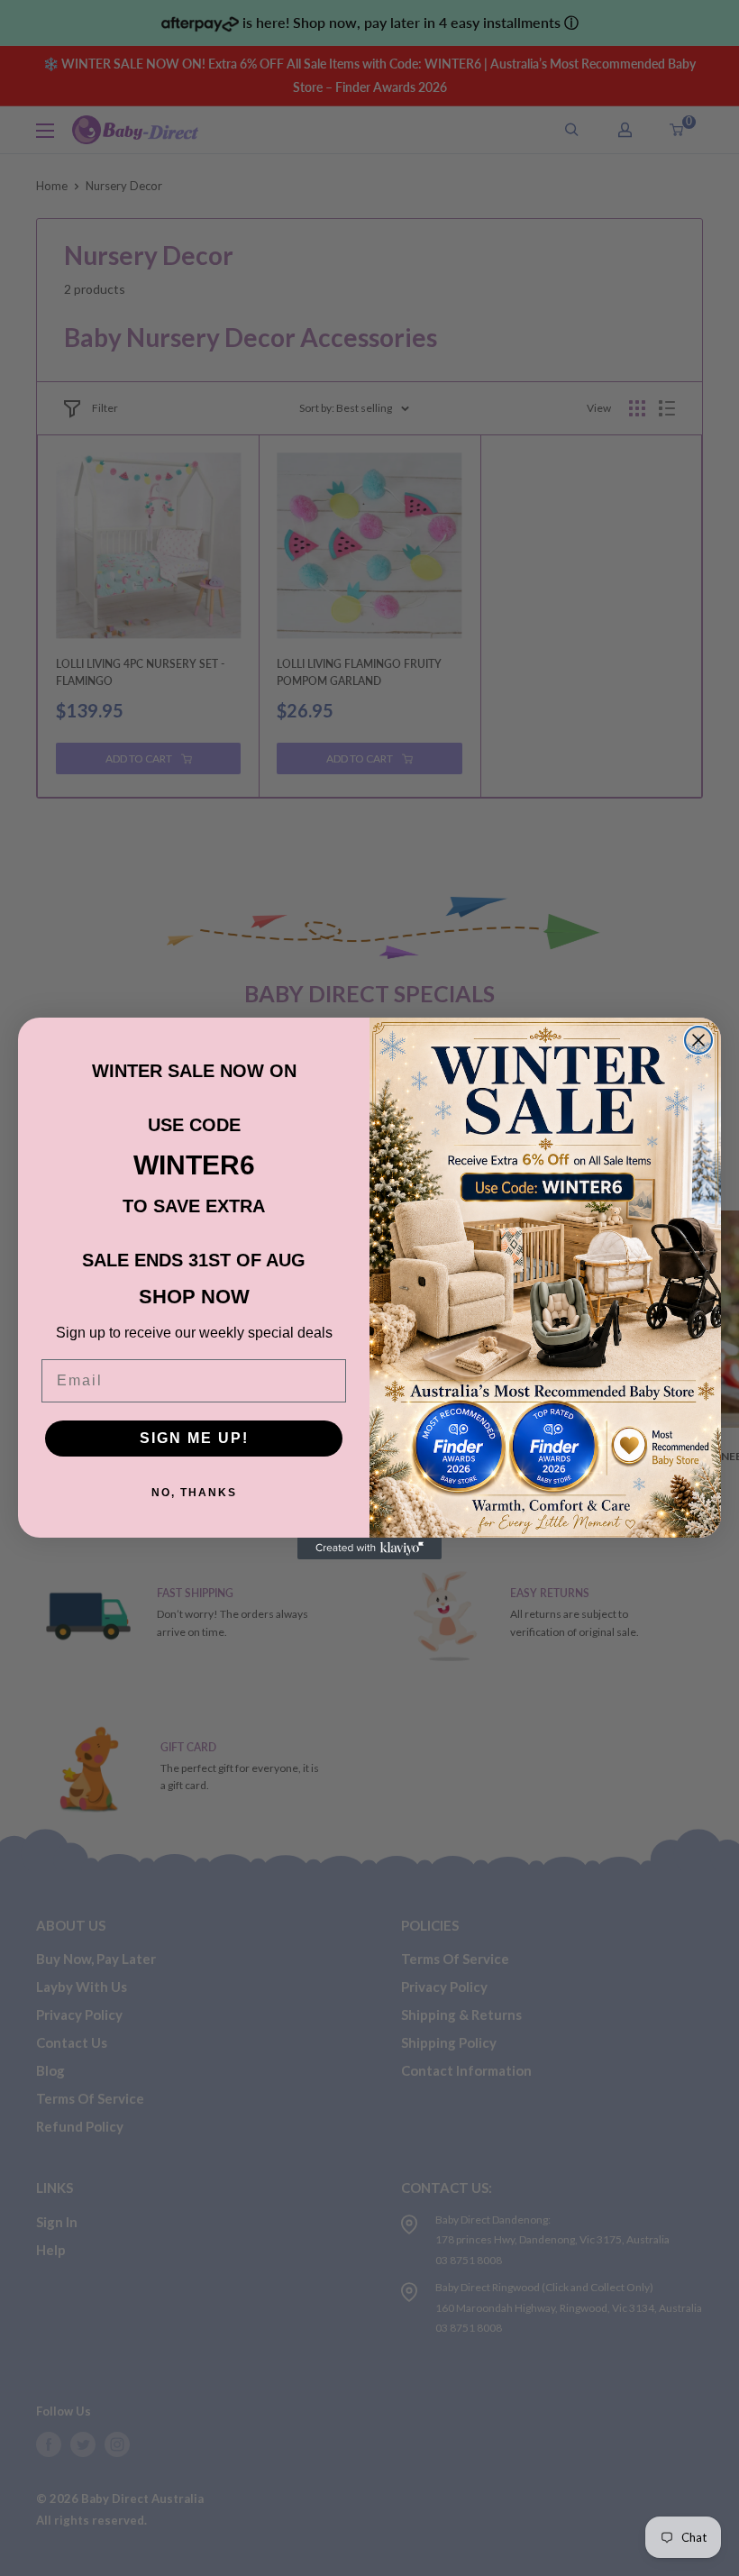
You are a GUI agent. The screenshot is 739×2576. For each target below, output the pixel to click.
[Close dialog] (698, 1040)
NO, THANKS (194, 1493)
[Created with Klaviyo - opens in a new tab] (369, 1548)
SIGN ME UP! (194, 1438)
